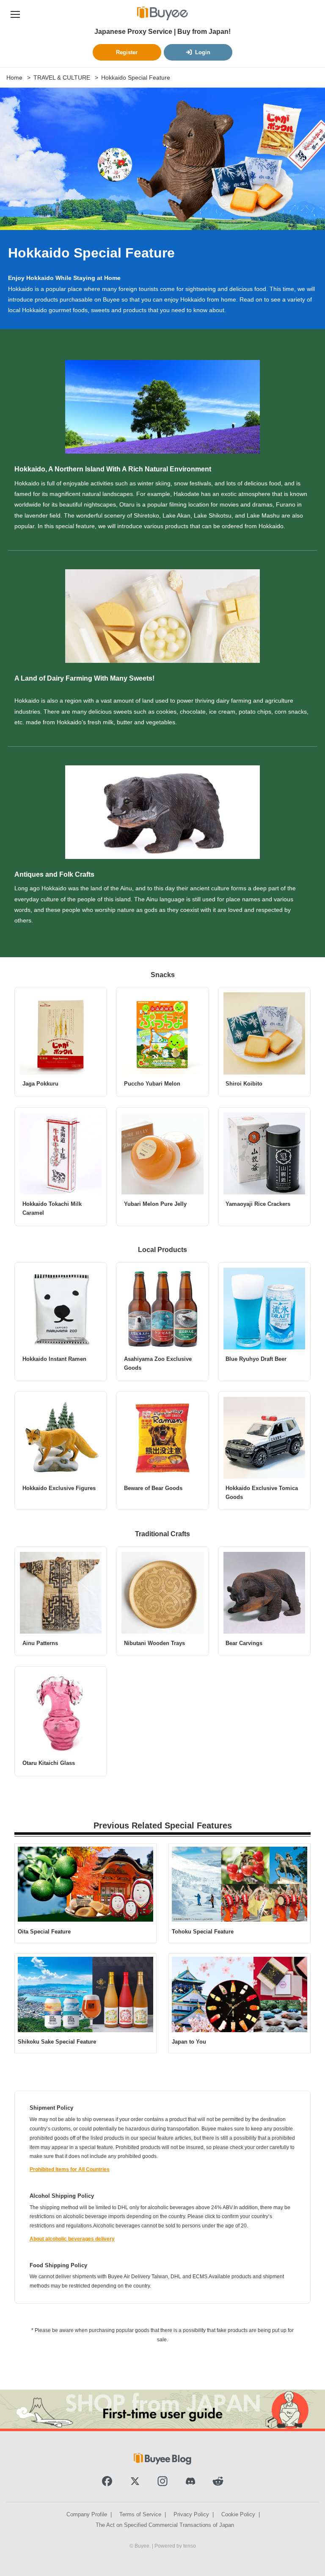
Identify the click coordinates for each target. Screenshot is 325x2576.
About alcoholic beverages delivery (72, 2239)
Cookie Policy (238, 2514)
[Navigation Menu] (15, 13)
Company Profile (87, 2514)
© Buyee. (141, 2546)
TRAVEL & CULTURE (62, 78)
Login (203, 52)
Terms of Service (140, 2514)
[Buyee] (162, 13)
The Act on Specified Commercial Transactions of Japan (165, 2525)
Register (127, 52)
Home (14, 78)
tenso (190, 2546)
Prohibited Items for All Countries (70, 2169)
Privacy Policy (191, 2514)
